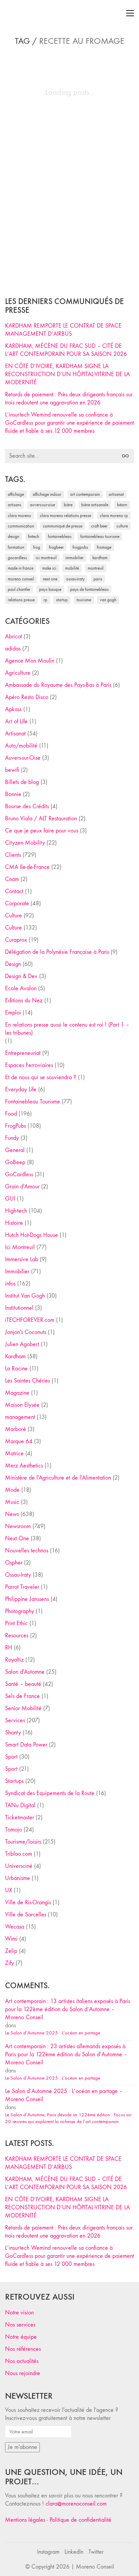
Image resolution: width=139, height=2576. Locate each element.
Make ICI (49, 568)
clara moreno (19, 516)
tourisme (84, 600)
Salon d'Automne (25, 1672)
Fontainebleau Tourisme (100, 536)
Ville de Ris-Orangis (28, 1902)
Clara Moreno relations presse (65, 516)
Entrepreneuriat (23, 1053)
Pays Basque (50, 589)
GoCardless (19, 1174)
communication (21, 526)
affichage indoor (47, 494)
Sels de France (22, 1696)
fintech (34, 536)
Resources (17, 1635)
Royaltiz (14, 1660)
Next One (50, 579)
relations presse (21, 600)
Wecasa (15, 1927)
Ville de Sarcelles (26, 1915)
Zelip (11, 1951)
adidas (13, 649)
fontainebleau (60, 536)
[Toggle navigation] (130, 13)
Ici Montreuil (46, 558)
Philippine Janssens (27, 1599)
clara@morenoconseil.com (76, 2504)
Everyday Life (21, 1089)
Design (13, 964)
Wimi (11, 1939)
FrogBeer (56, 547)
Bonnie (13, 794)
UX (9, 1890)
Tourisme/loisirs (23, 1842)
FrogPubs (80, 547)
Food (11, 1114)
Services (15, 1720)
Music (12, 1502)
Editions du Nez (24, 1001)
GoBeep (15, 1162)
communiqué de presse (63, 526)
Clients (13, 855)
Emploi (13, 1013)
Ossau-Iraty (75, 579)
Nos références (23, 2349)
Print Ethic (16, 1623)
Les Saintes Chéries (27, 1381)
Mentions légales (25, 2520)
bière (68, 505)
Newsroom (18, 1526)
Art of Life (16, 721)
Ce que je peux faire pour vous (42, 831)
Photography (20, 1611)
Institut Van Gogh (25, 1296)
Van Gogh (108, 600)
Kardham (100, 558)
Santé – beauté (23, 1684)
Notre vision (19, 2313)
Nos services (20, 2325)
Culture (13, 916)
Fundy (12, 1138)
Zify (9, 1963)
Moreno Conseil (21, 579)
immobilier (75, 558)
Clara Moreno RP (114, 516)
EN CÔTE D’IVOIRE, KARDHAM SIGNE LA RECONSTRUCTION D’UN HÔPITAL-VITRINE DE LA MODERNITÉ (67, 374)
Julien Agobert (22, 1344)
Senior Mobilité (23, 1708)
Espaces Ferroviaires (29, 1065)
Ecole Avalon (21, 988)
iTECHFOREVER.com (30, 1320)
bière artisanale (95, 505)
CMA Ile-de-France (27, 867)
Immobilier (17, 1271)
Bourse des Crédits (27, 806)
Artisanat (15, 734)
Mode (12, 1490)
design (13, 536)
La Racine (16, 1369)
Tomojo (13, 1830)
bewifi (12, 770)
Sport (11, 1757)
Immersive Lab (22, 1259)
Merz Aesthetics (24, 1466)
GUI (10, 1199)
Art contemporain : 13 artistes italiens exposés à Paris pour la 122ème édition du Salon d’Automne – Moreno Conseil (68, 2009)
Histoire (14, 1223)
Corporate (17, 903)
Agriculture (18, 673)
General (15, 1150)
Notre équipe (21, 2337)
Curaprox (16, 940)
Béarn (122, 505)
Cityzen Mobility (25, 843)
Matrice (14, 1453)
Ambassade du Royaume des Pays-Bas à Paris (58, 685)
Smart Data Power (26, 1745)
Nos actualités (22, 2361)
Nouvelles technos (27, 1551)
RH (9, 1648)
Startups (14, 1781)
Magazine (17, 1393)
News (12, 1514)
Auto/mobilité (21, 746)
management (20, 1417)
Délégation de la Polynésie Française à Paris (57, 952)
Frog (37, 547)
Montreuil (96, 568)
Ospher (14, 1563)
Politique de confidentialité (80, 2520)
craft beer (99, 526)
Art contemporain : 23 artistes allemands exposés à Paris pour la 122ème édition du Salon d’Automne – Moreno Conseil (66, 2054)
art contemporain (85, 494)
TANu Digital (20, 1805)
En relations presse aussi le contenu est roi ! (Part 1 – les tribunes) (67, 1029)
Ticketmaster (20, 1817)
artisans (15, 505)
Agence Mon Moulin (30, 661)
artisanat (116, 494)
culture (122, 526)
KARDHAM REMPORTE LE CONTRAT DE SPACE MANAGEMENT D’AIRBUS (63, 330)
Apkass (13, 709)
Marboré (16, 1429)
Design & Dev (21, 976)
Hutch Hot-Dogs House (32, 1235)
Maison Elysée (22, 1405)
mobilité (72, 568)
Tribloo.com (19, 1854)
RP (45, 600)
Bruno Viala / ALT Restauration (41, 819)
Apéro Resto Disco (27, 697)
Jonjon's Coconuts (26, 1332)
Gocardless (17, 558)
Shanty (13, 1733)
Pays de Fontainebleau (89, 589)
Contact (14, 891)
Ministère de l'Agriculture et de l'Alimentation (58, 1478)
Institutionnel (19, 1308)
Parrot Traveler (22, 1587)
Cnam (12, 879)
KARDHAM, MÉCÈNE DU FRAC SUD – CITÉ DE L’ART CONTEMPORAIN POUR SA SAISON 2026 (66, 350)
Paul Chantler (19, 589)
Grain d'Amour (22, 1187)
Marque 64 (19, 1441)
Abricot (13, 637)
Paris (98, 579)
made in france (21, 568)
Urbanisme (18, 1878)
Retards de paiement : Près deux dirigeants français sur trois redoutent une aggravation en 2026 (69, 399)
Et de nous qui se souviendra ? (41, 1077)
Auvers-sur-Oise (43, 505)
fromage (104, 547)
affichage (16, 494)
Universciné (19, 1866)
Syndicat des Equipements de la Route (50, 1793)
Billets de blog (22, 782)
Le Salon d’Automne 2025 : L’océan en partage (53, 2033)
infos (10, 1284)
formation (16, 547)
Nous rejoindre (23, 2373)
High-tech (16, 1211)
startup (62, 600)
